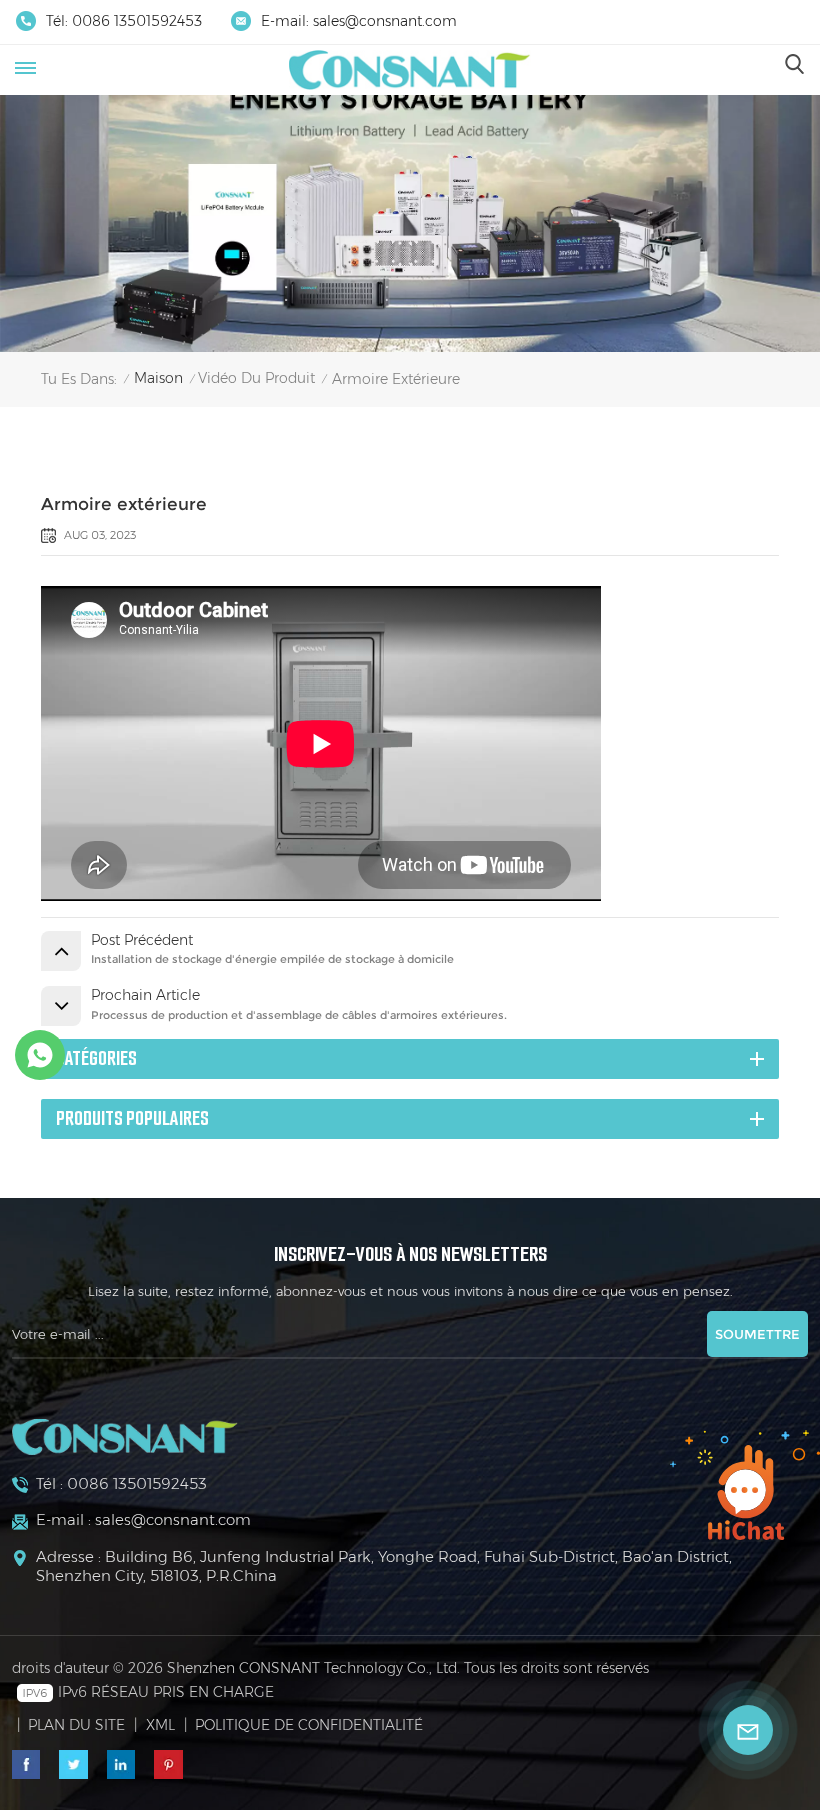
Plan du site (76, 1725)
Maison (158, 378)
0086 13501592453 (137, 21)
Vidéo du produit (256, 378)
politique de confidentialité (309, 1725)
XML (160, 1725)
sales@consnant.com (385, 21)
